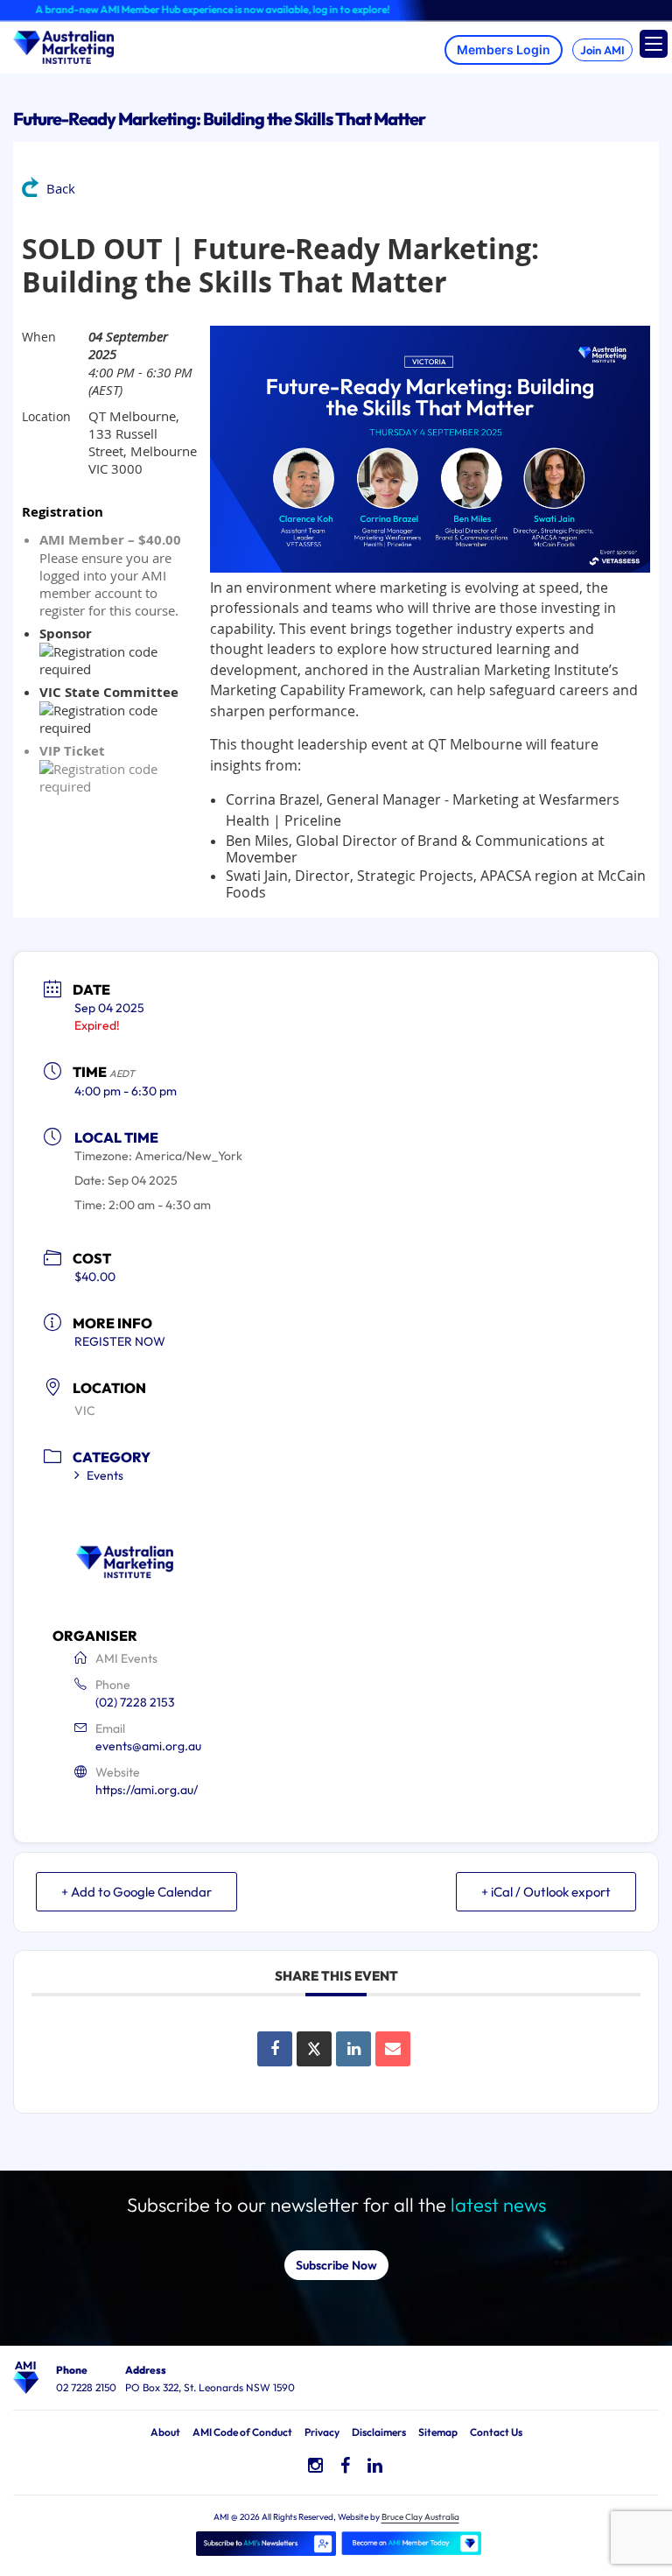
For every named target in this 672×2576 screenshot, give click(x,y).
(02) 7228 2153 (135, 1702)
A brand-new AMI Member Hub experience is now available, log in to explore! (183, 9)
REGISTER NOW (120, 1341)
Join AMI (602, 50)
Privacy (322, 2432)
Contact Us (496, 2432)
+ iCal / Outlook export (546, 1892)
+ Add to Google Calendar (136, 1892)
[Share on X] (314, 2049)
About (165, 2432)
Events (105, 1475)
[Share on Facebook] (275, 2049)
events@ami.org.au (148, 1746)
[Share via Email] (393, 2049)
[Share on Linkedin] (353, 2049)
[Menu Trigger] (654, 44)
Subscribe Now (336, 2265)
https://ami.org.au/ (147, 1790)
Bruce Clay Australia (420, 2517)
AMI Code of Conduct (242, 2432)
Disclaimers (379, 2432)
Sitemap (438, 2432)
